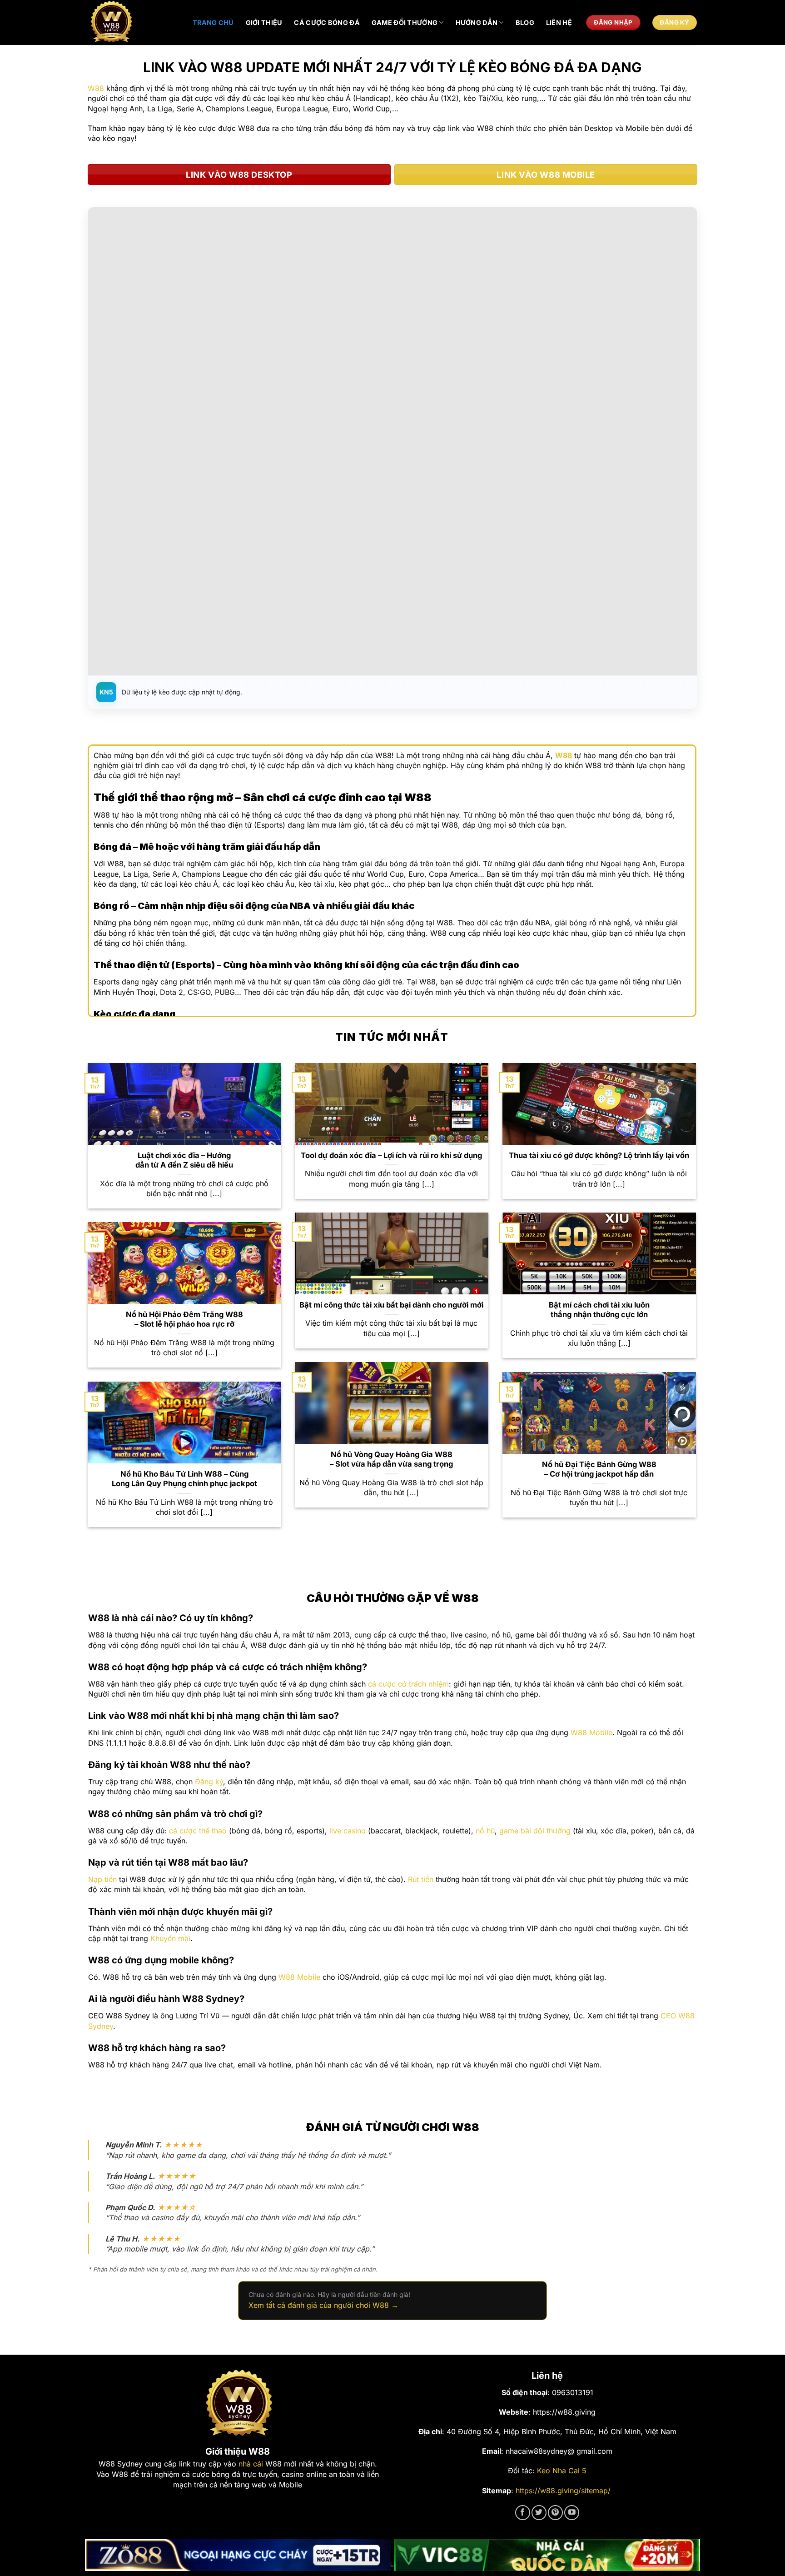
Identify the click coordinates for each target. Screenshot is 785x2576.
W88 (96, 88)
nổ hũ (485, 1831)
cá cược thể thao (198, 1831)
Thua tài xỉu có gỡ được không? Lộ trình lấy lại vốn (599, 1155)
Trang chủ (213, 22)
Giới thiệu (264, 22)
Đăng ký (209, 1782)
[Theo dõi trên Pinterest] (555, 2513)
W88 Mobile (591, 1732)
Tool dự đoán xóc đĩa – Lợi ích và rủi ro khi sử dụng (391, 1155)
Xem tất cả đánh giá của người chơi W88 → (323, 2305)
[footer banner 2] (547, 2555)
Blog (525, 22)
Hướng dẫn (477, 22)
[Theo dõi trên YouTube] (572, 2513)
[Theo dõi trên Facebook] (523, 2513)
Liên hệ (559, 22)
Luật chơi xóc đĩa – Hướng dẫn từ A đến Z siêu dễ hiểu (184, 1160)
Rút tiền (421, 1879)
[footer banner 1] (238, 2555)
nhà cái (251, 2464)
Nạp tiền (102, 1879)
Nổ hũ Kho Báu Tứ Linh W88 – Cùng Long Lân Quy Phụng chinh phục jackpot (184, 1479)
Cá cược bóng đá (327, 22)
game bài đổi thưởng (535, 1831)
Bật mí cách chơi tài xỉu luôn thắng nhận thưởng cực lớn (599, 1310)
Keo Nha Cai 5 (562, 2471)
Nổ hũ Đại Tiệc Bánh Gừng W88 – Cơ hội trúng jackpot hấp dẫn (599, 1469)
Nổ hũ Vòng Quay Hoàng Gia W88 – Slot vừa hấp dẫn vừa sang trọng (391, 1459)
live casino (348, 1831)
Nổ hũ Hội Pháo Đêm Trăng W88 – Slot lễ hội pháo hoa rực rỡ (184, 1319)
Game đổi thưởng (405, 22)
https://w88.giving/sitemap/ (563, 2491)
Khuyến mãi (170, 1938)
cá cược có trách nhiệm (408, 1684)
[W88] (134, 22)
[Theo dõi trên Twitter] (539, 2513)
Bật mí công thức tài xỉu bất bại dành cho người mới (391, 1305)
